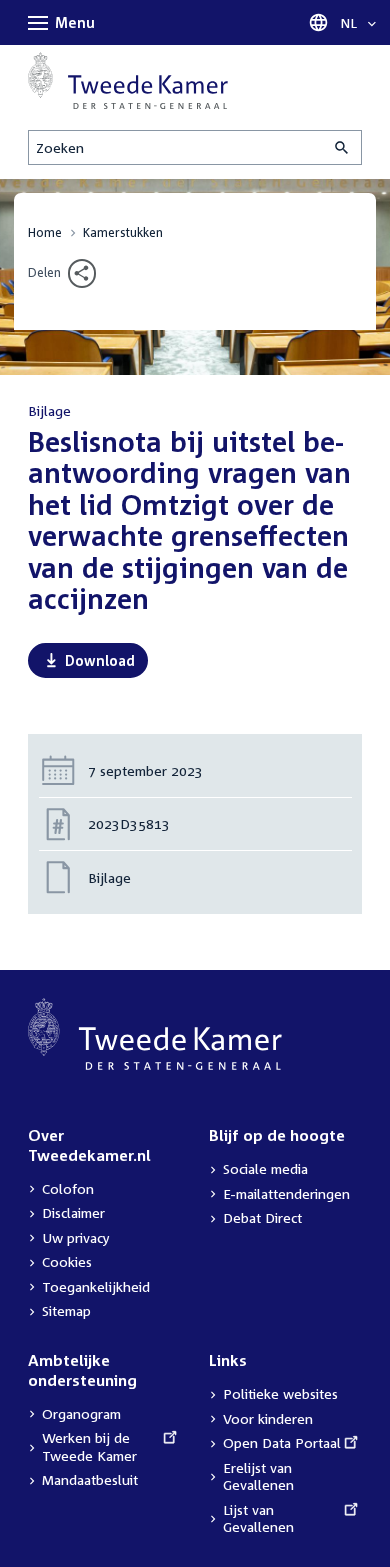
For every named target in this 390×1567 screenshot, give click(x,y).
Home (45, 232)
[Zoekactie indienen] (343, 147)
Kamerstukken (123, 232)
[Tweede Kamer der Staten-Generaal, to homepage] (128, 80)
